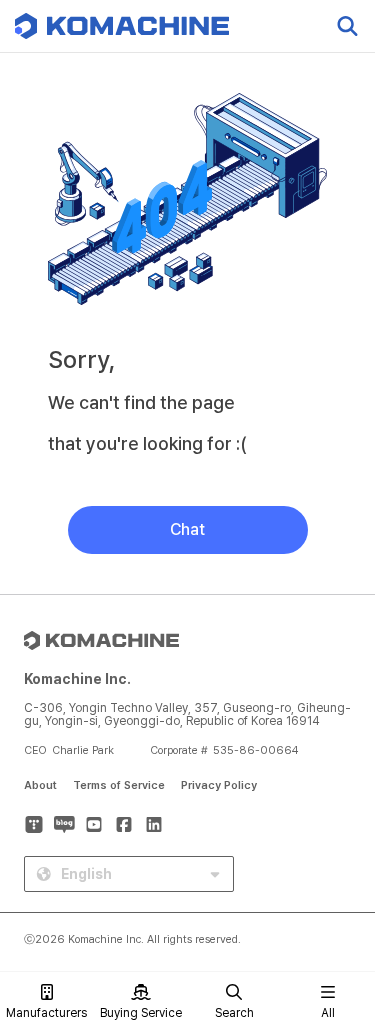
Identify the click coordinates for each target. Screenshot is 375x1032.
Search (234, 1013)
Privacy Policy (219, 785)
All (328, 1013)
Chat (187, 529)
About (40, 785)
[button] (338, 861)
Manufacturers (46, 1013)
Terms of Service (119, 785)
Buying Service (141, 1013)
